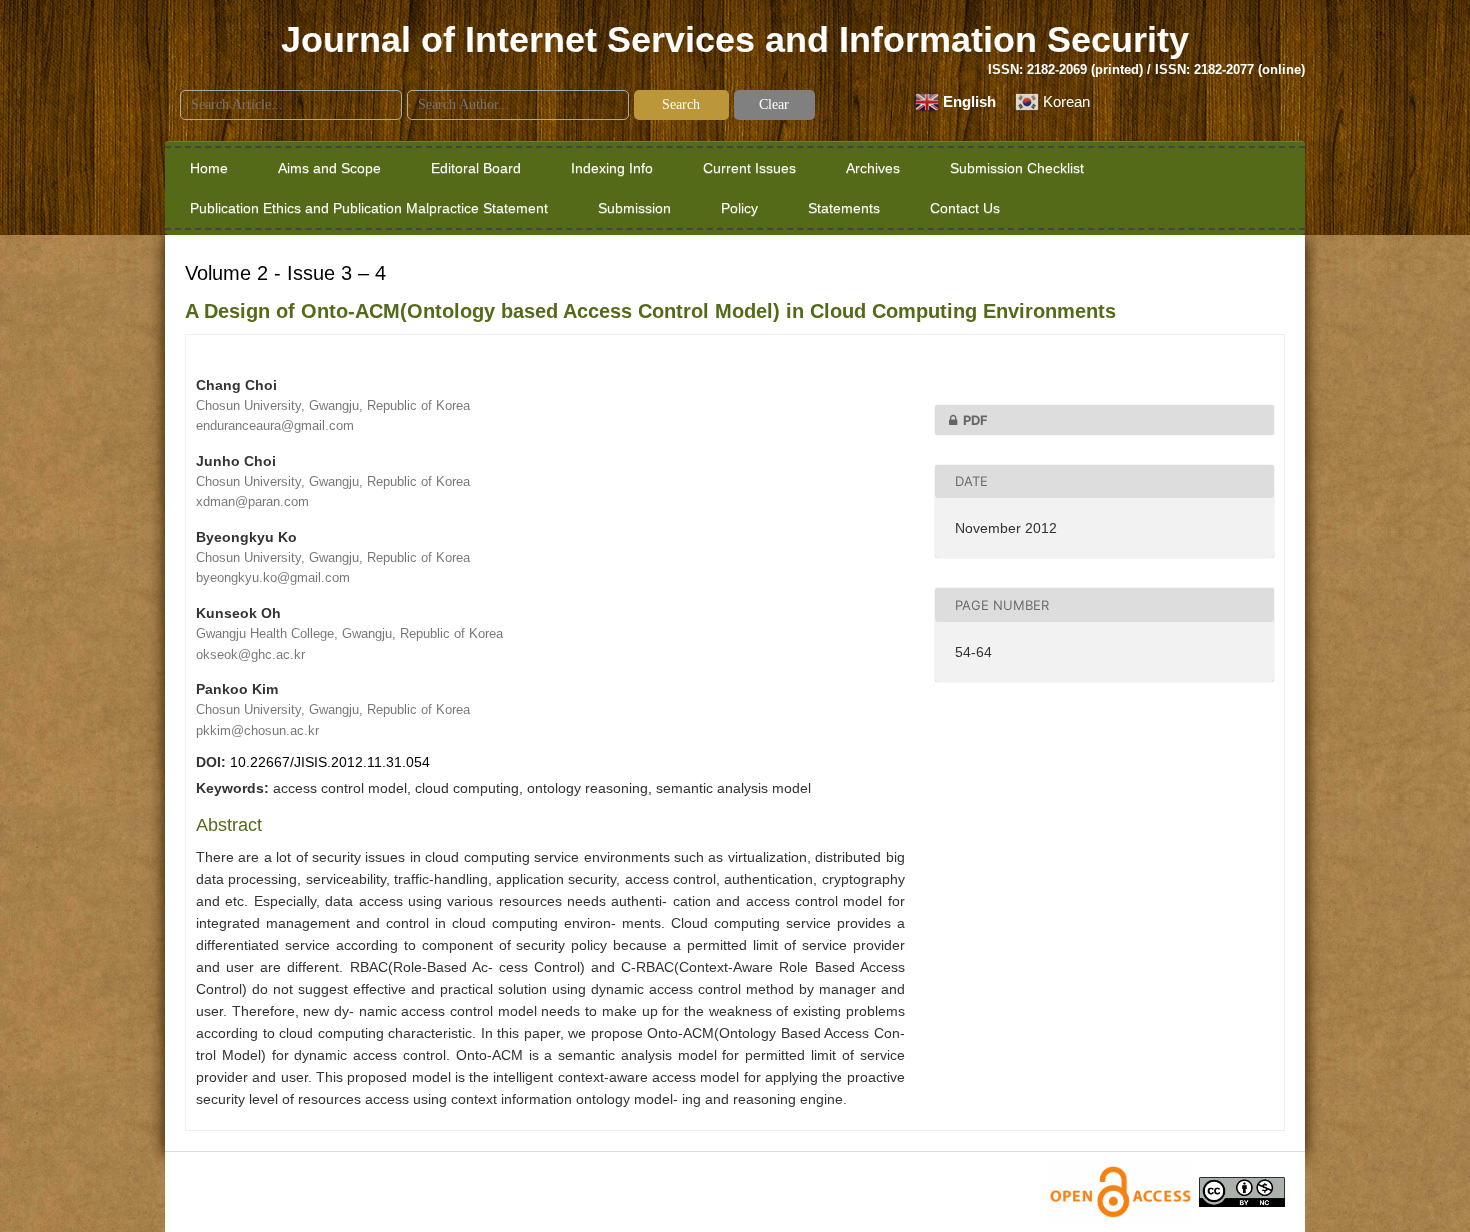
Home (209, 168)
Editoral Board (476, 168)
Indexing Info (612, 168)
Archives (873, 168)
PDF (975, 420)
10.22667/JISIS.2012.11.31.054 (330, 762)
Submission (634, 208)
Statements (844, 208)
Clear (774, 104)
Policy (739, 208)
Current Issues (749, 168)
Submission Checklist (1017, 168)
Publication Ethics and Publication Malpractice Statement (369, 208)
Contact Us (965, 208)
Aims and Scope (329, 168)
